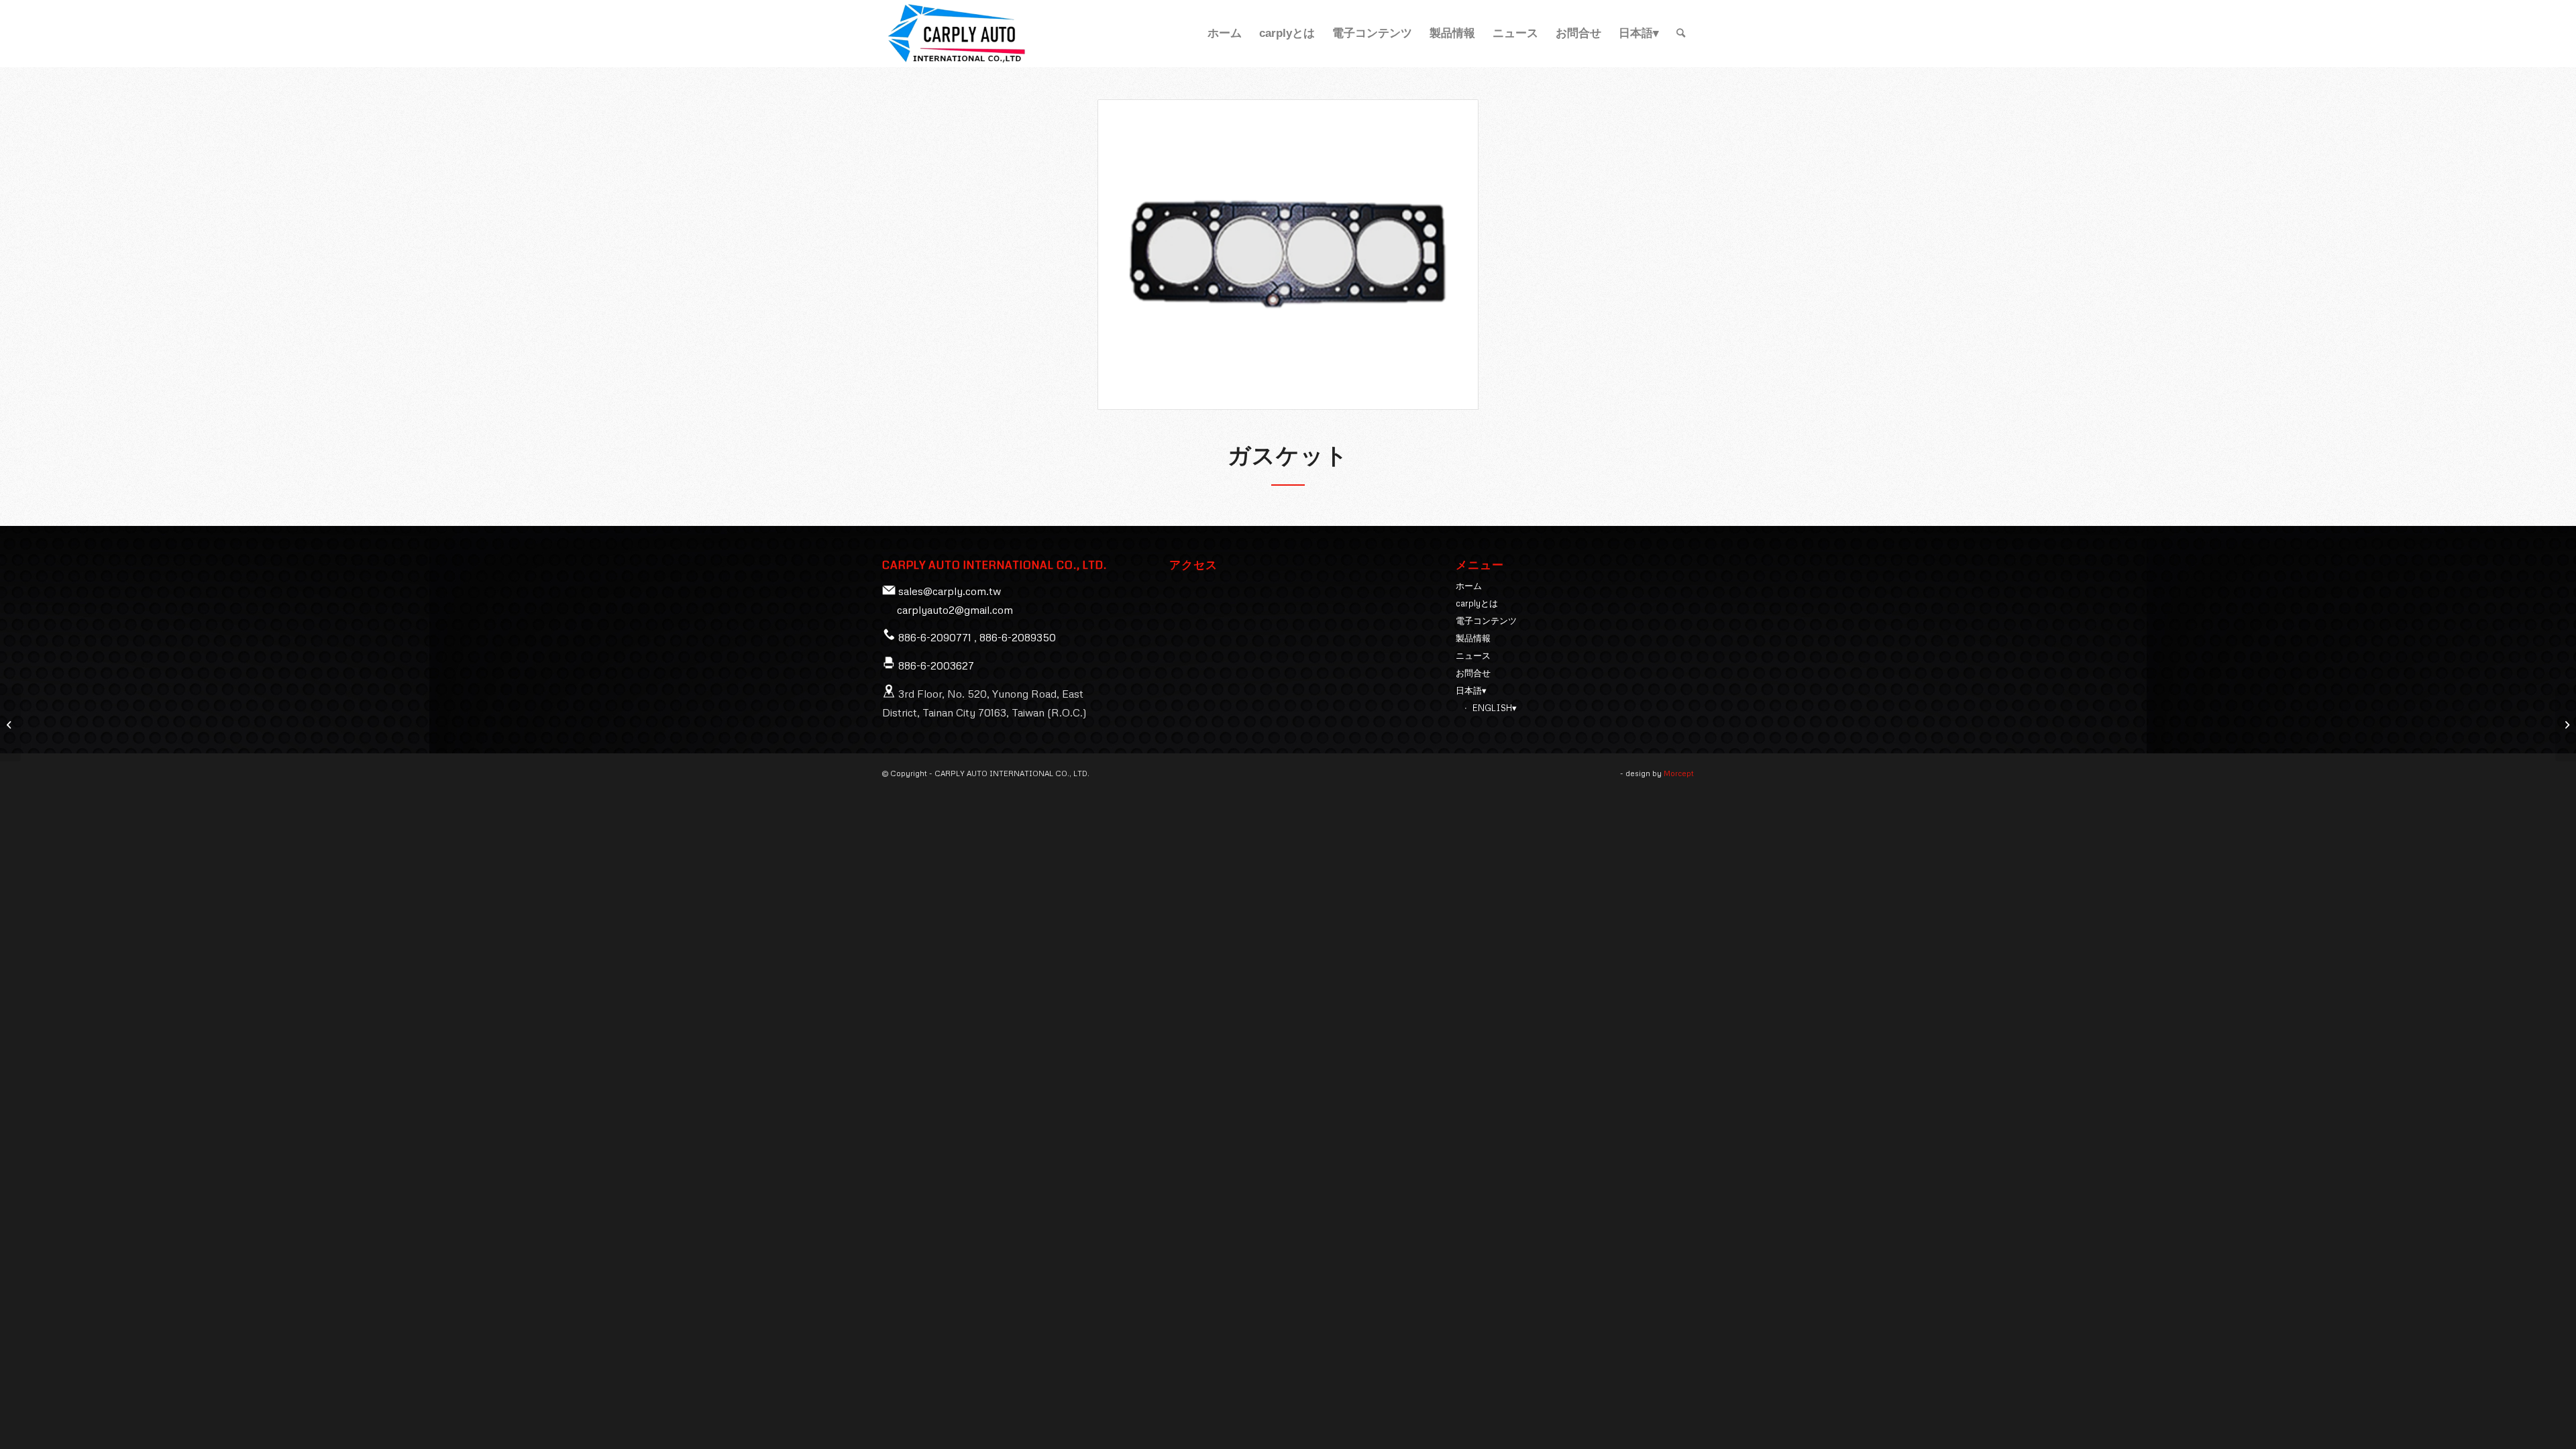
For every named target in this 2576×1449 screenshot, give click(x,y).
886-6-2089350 (1018, 637)
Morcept (1679, 773)
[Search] (1681, 34)
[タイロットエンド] (2566, 724)
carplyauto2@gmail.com (955, 610)
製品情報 (1473, 638)
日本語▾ (1471, 690)
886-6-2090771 (935, 637)
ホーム (1469, 586)
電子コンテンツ (1486, 621)
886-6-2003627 (936, 665)
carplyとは (1477, 603)
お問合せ (1473, 673)
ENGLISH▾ (1495, 708)
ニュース (1473, 655)
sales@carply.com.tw (950, 591)
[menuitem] (1225, 34)
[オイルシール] (10, 724)
